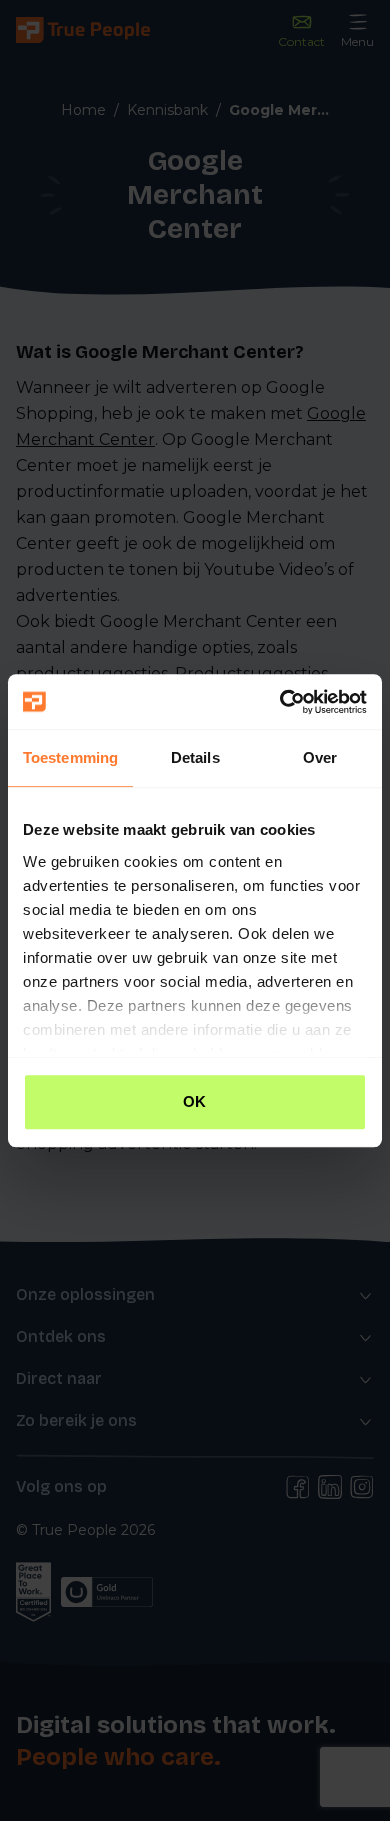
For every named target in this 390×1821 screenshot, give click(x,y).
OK (194, 1101)
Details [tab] (195, 757)
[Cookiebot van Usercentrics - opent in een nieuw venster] (280, 702)
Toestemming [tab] (70, 757)
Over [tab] (320, 757)
